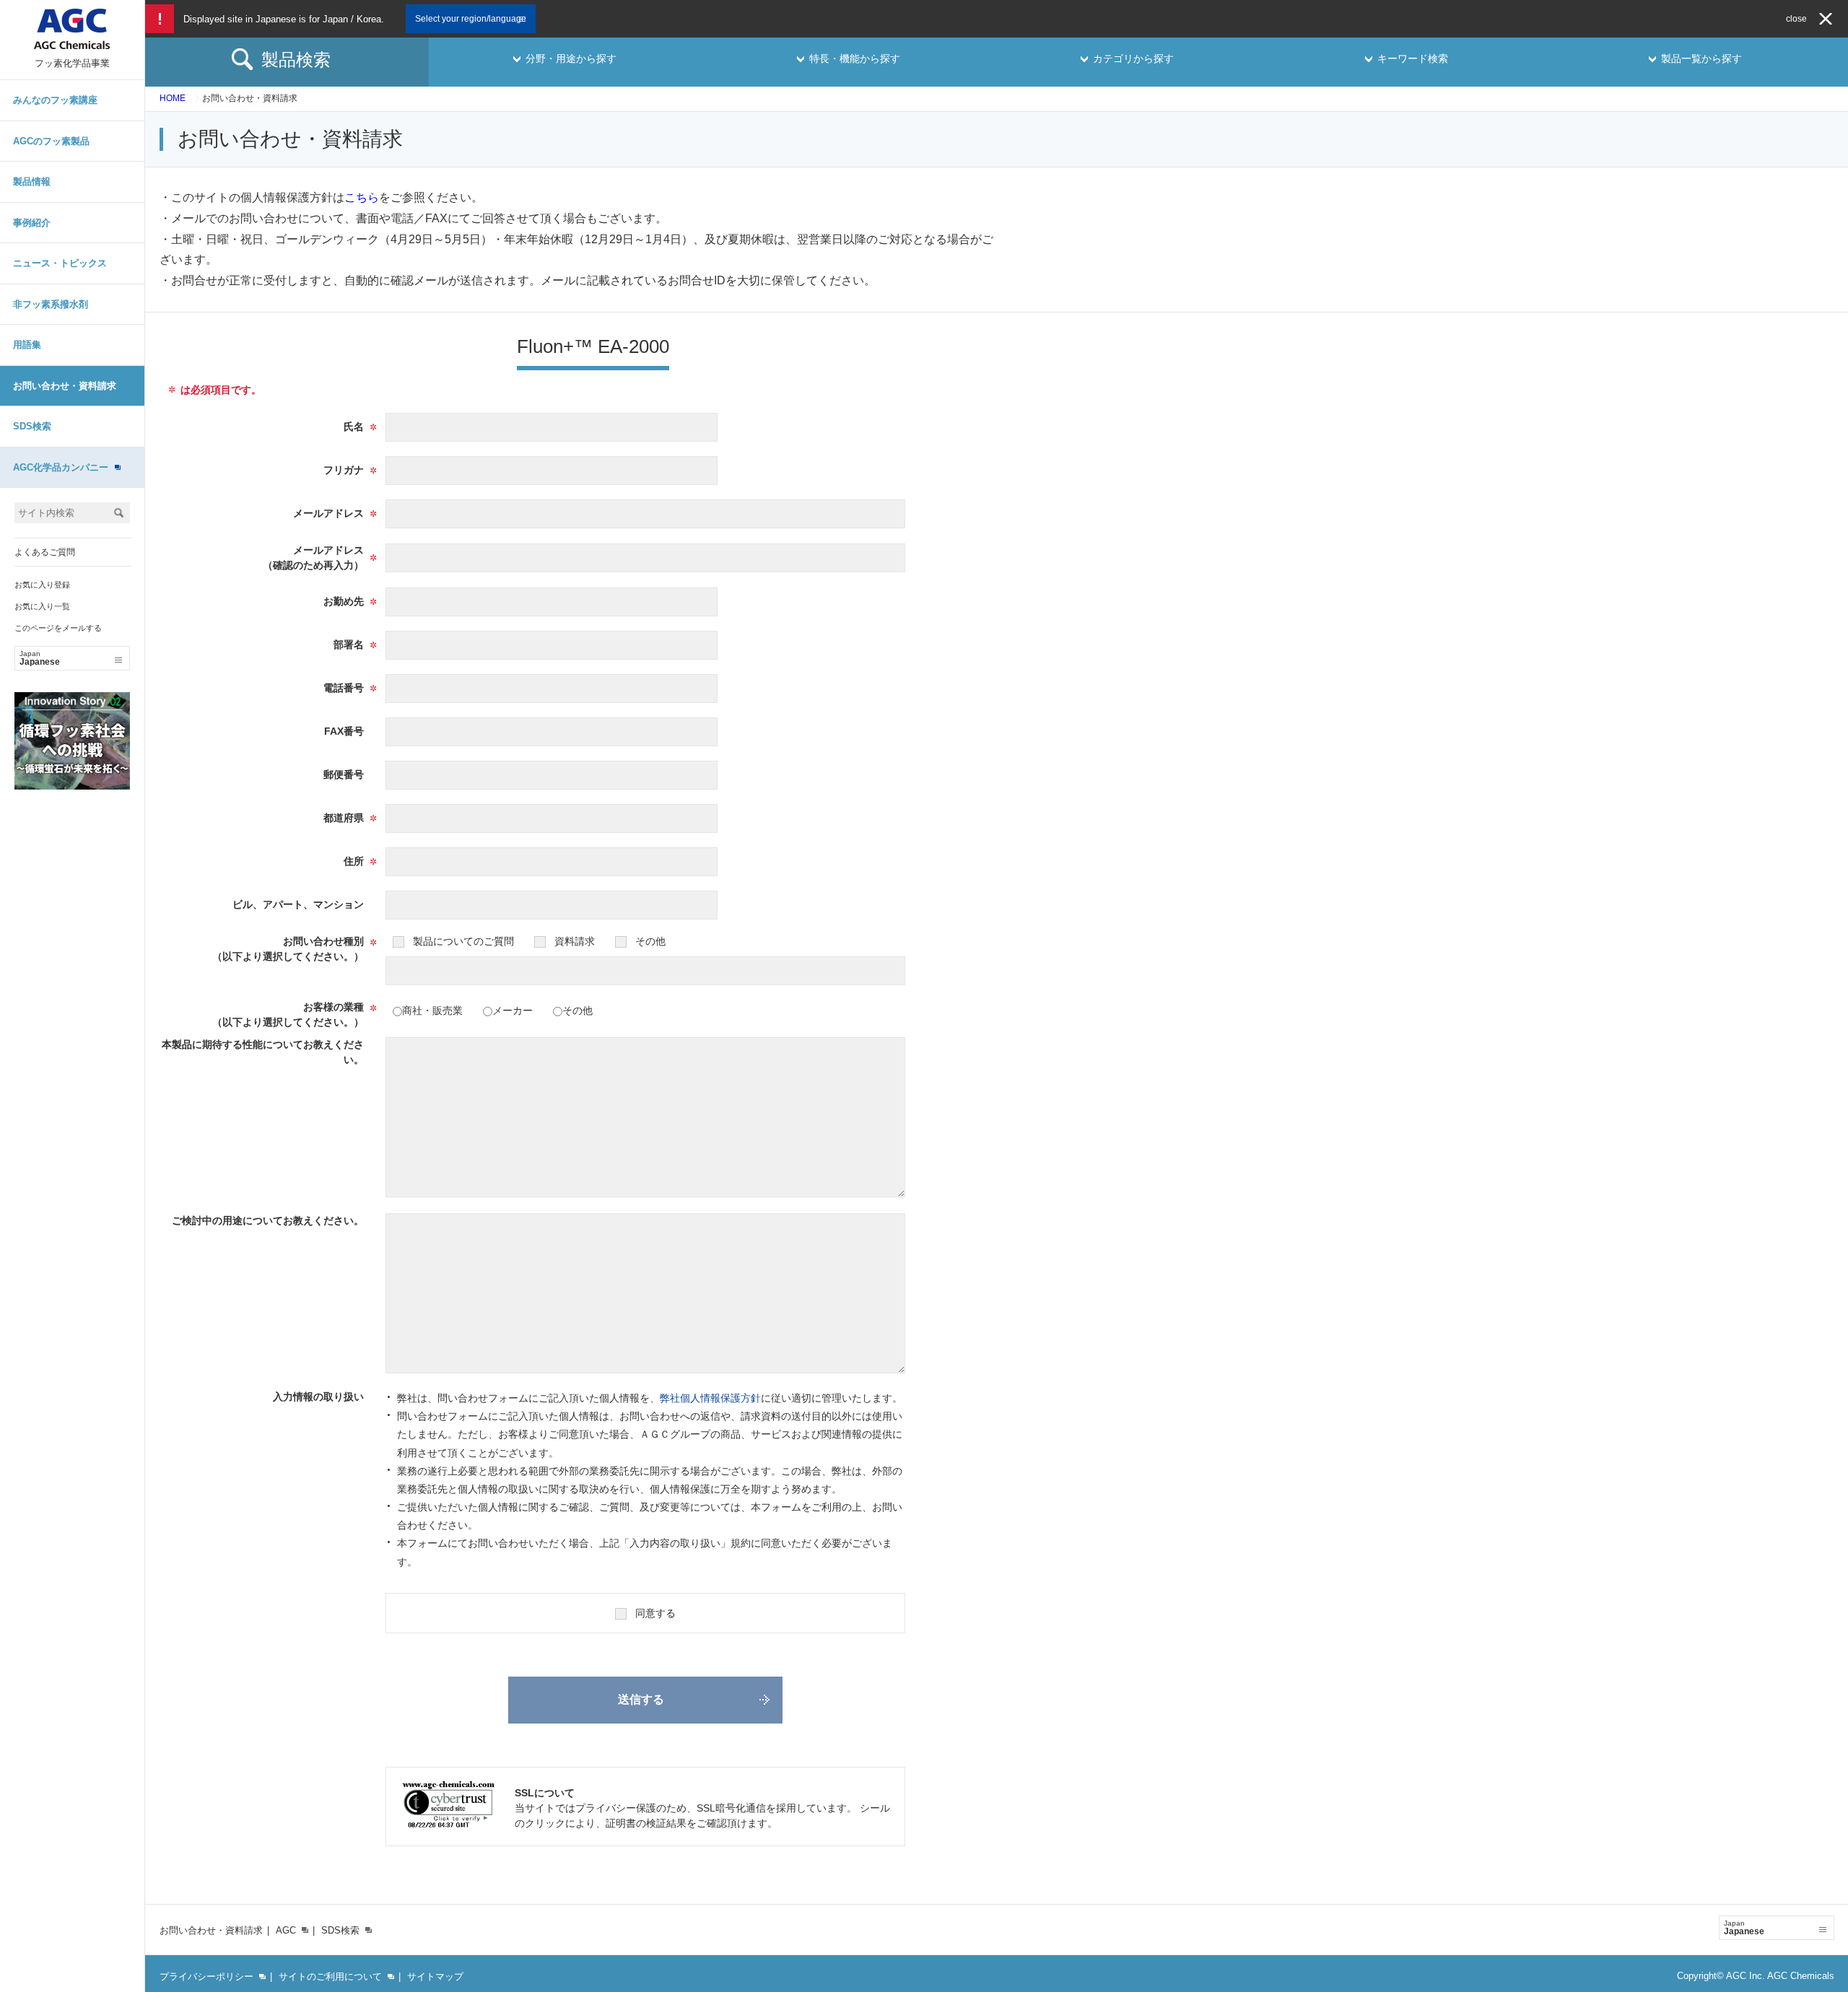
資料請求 (575, 941)
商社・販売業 (432, 1010)
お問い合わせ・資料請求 (65, 386)
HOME (173, 98)
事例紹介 (32, 223)
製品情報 (32, 182)
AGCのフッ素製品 (51, 141)
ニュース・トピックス (60, 263)
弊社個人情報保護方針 (710, 1398)
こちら (362, 197)
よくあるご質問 (45, 552)
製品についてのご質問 (463, 941)
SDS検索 (32, 426)
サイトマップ (435, 1976)
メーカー (513, 1010)
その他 (650, 941)
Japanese (40, 658)
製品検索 (296, 60)
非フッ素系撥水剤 (51, 304)
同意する (655, 1613)
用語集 (27, 345)
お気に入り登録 (42, 585)
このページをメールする (58, 628)
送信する (641, 1699)
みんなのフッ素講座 (55, 100)
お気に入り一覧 (42, 606)
